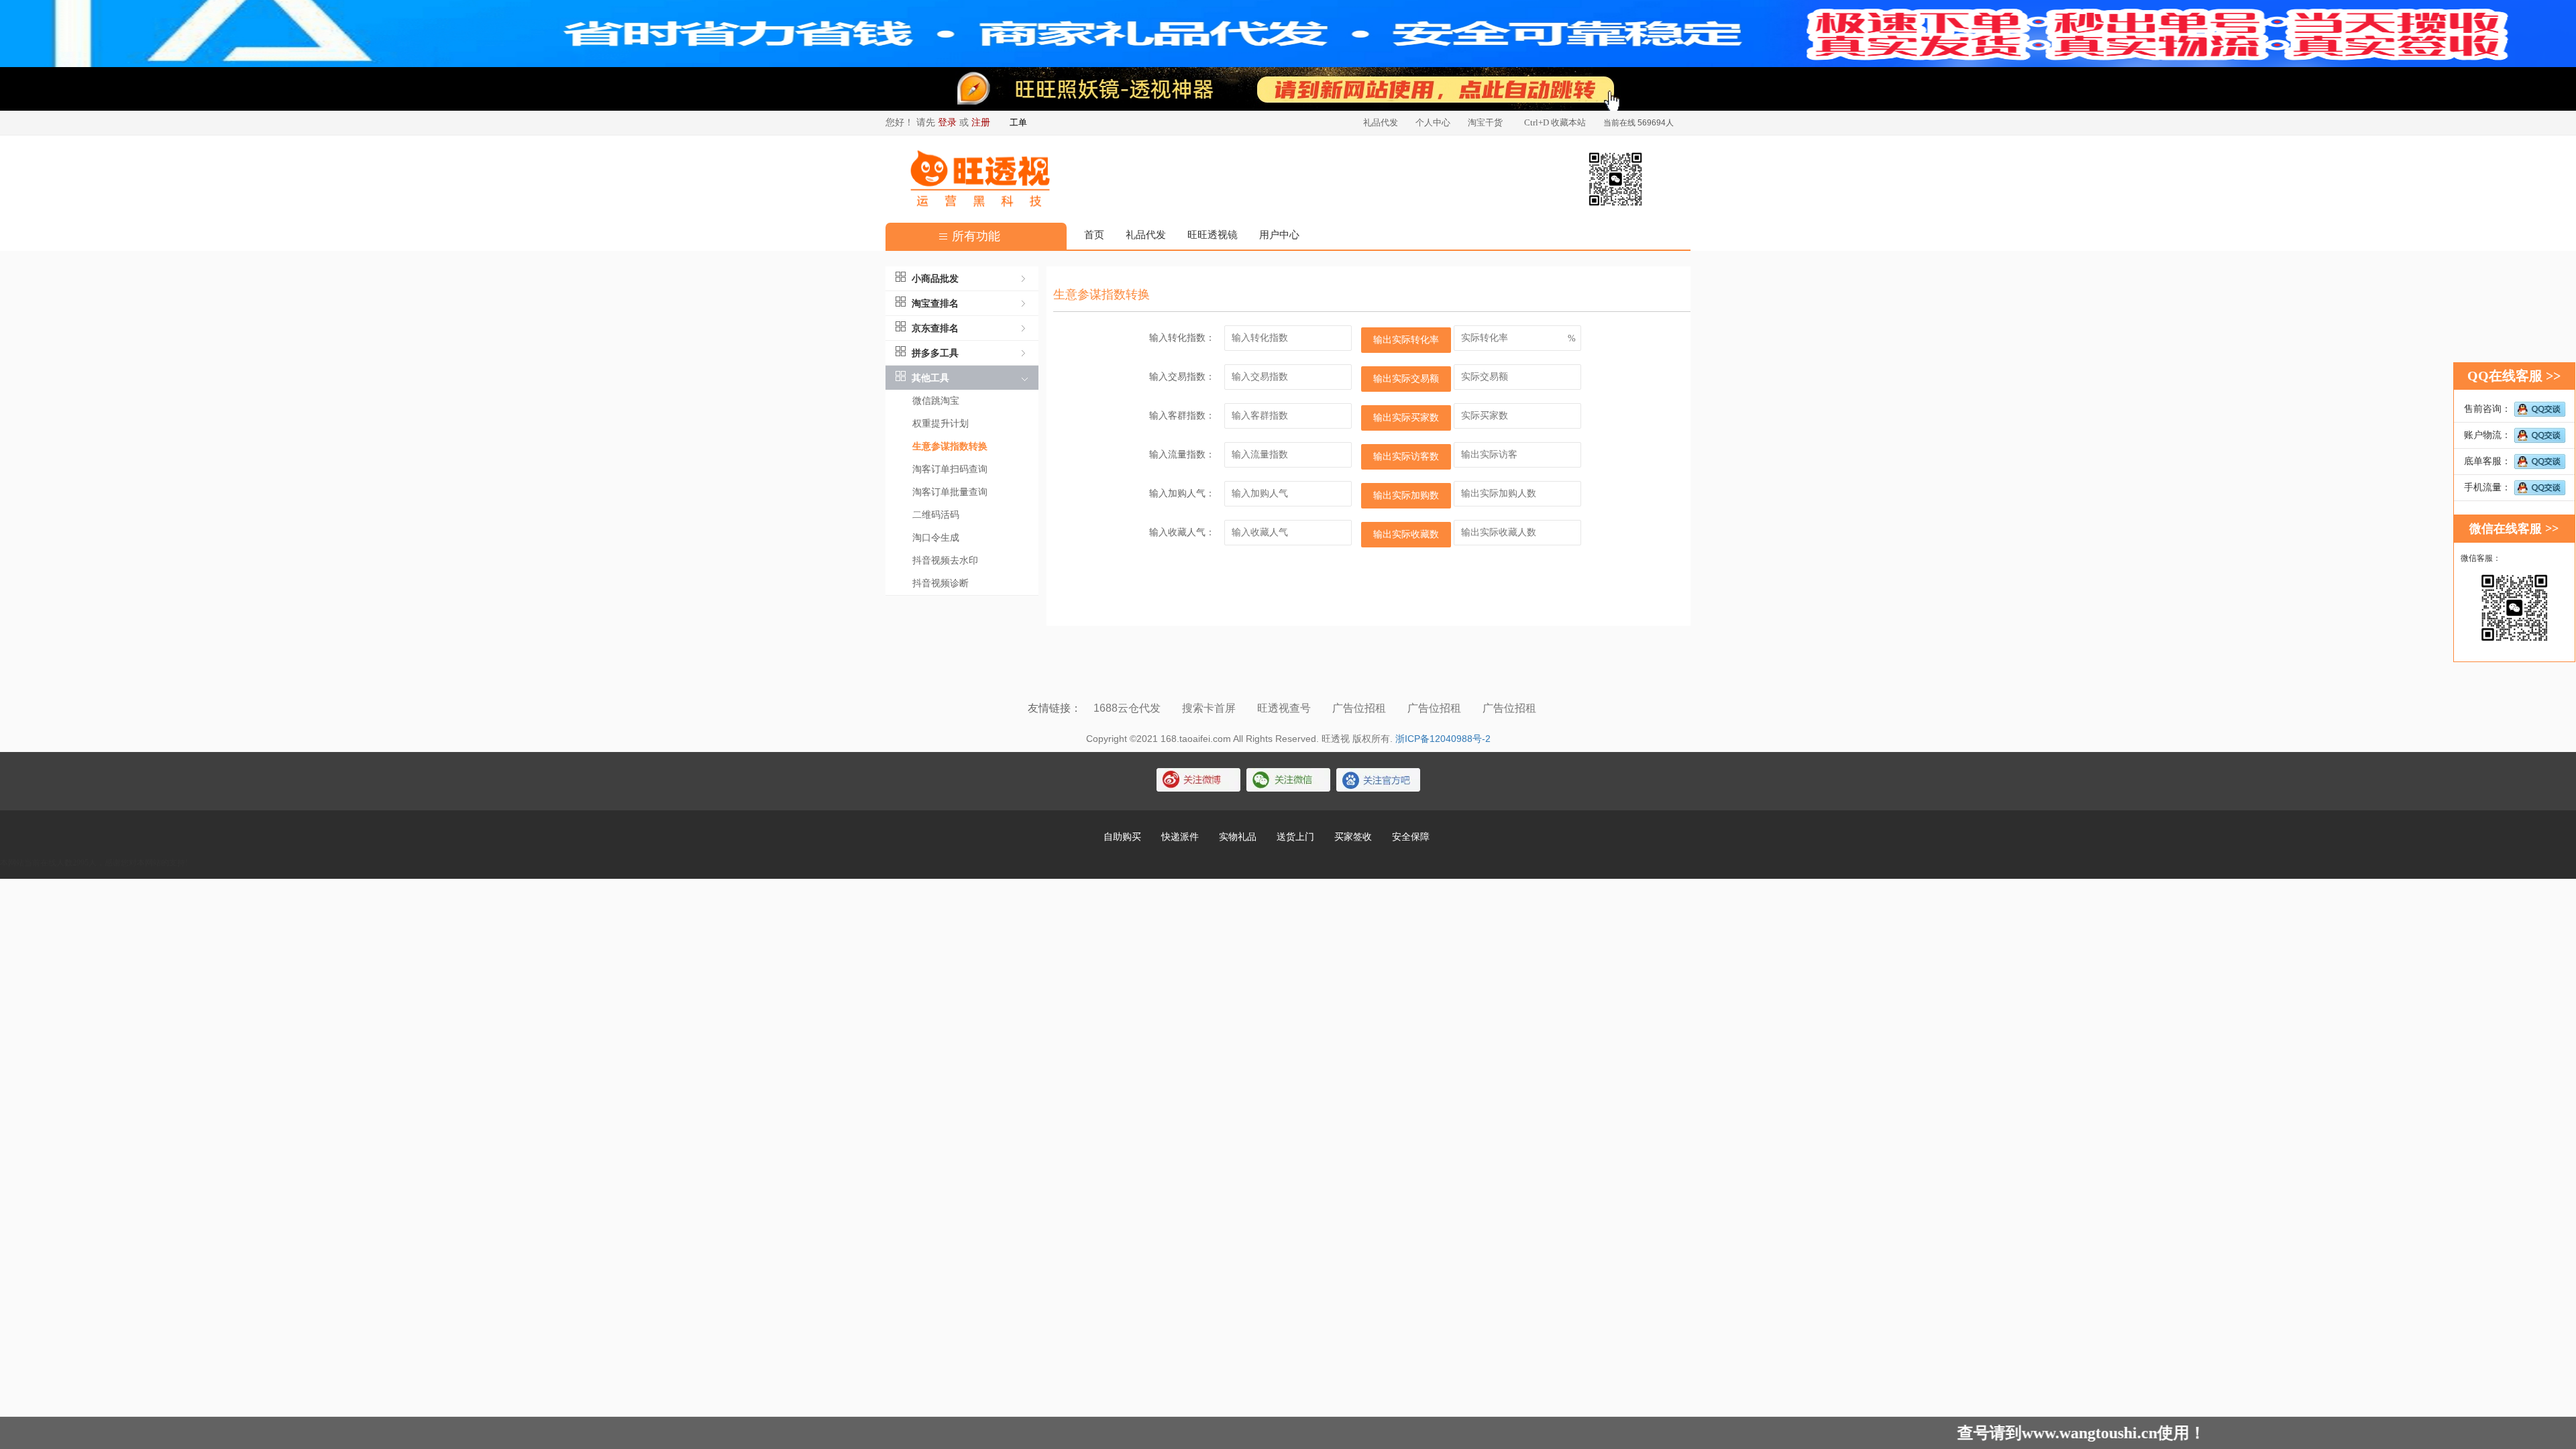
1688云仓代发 (1128, 708)
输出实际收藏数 (1406, 534)
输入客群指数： (1182, 416)
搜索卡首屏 (1210, 708)
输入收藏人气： (1182, 532)
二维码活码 (936, 515)
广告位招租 (1360, 708)
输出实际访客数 (1406, 457)
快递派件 (1180, 837)
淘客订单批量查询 (950, 492)
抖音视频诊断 (941, 583)
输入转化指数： (1182, 338)
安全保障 (1411, 837)
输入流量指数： (1182, 454)
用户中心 (1279, 235)
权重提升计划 (941, 424)
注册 (981, 122)
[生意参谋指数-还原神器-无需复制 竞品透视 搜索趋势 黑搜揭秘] (1288, 89)
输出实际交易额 (1406, 379)
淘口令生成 (936, 538)
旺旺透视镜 (1213, 235)
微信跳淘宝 (936, 401)
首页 (1094, 235)
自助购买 (1122, 837)
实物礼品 (1238, 837)
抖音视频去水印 (945, 560)
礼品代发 (1146, 235)
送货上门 (1295, 837)
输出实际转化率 (1406, 340)
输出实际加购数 (1406, 495)
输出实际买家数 (1406, 418)
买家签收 (1353, 837)
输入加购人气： (1182, 493)
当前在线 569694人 (1639, 123)
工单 (1018, 122)
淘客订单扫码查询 (950, 469)
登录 (947, 122)
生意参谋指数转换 (950, 446)
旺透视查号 (1285, 708)
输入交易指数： (1182, 377)
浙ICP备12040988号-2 (1443, 739)
